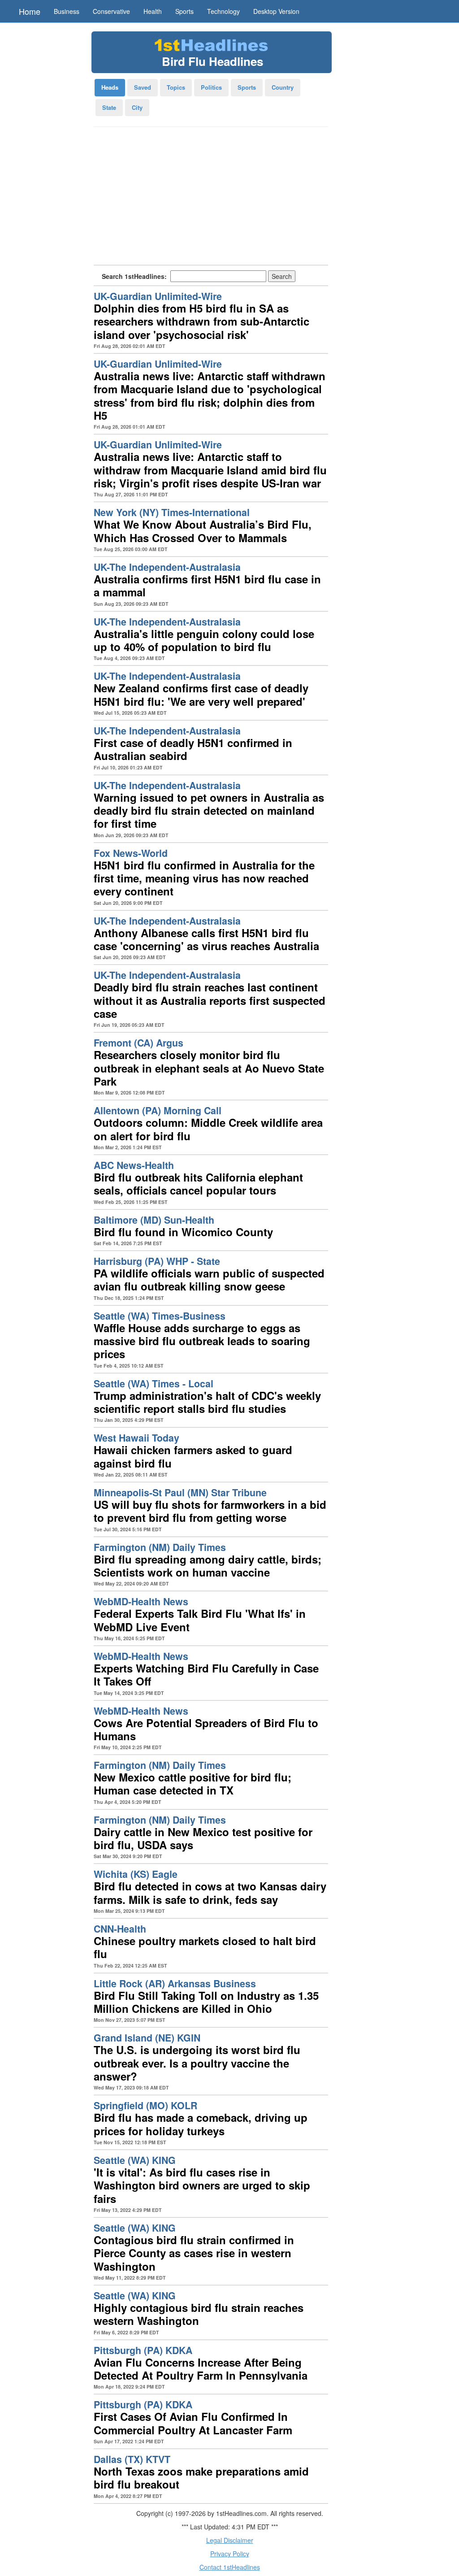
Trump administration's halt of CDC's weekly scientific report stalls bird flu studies (207, 1402)
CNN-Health (120, 1929)
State (109, 107)
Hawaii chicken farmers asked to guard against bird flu (193, 1456)
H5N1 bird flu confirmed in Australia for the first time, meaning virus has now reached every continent (204, 878)
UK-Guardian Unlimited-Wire (158, 296)
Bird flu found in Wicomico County (183, 1232)
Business (67, 11)
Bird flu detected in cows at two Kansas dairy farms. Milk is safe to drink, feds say (210, 1892)
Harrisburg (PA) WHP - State (157, 1261)
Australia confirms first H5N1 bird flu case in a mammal (207, 585)
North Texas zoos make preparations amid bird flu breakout (201, 2478)
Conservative (111, 11)
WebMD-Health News (141, 1601)
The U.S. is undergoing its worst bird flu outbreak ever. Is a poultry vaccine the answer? (197, 2063)
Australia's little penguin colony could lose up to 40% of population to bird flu (204, 640)
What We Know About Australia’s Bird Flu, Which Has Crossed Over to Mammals (203, 531)
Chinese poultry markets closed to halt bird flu (205, 1947)
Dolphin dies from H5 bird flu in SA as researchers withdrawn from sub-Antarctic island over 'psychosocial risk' (201, 321)
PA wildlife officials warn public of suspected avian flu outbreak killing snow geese (209, 1279)
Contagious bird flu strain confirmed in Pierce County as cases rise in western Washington (194, 2253)
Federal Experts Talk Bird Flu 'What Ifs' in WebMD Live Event (200, 1620)
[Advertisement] (211, 199)
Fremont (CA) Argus (139, 1043)
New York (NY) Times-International (172, 512)
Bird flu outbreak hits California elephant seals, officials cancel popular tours (198, 1184)
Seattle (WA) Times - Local (154, 1384)
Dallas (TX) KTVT (132, 2459)
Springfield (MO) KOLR (145, 2105)
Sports (184, 11)
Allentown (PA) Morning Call (158, 1110)
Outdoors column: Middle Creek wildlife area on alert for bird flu (208, 1129)
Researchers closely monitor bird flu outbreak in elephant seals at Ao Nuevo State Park (209, 1068)
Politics (211, 87)
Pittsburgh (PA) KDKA (143, 2350)
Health (153, 11)
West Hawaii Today (136, 1438)
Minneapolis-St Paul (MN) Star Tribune (180, 1492)
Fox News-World (131, 853)
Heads (110, 87)
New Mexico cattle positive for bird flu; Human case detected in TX (193, 1783)
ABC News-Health (134, 1165)
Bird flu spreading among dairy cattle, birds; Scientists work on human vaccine (208, 1566)
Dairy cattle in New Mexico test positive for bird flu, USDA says (203, 1838)
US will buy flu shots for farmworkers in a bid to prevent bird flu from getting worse (210, 1511)
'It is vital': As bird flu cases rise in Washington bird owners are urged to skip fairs (202, 2185)
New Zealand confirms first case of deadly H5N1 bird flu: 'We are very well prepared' (201, 694)
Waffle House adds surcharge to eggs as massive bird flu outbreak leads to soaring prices (202, 1341)
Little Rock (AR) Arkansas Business (175, 1983)
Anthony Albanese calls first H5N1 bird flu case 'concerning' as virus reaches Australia (206, 939)
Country (283, 87)
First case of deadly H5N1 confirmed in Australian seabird (193, 749)
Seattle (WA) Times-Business (160, 1316)
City (137, 107)
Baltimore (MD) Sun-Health (154, 1220)
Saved (143, 87)
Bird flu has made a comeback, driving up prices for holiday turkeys (201, 2124)
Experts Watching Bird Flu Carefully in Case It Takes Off (206, 1675)
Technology (223, 11)
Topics (176, 87)
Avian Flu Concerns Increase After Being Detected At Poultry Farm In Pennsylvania (201, 2369)
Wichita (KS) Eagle (136, 1874)
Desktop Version (276, 11)
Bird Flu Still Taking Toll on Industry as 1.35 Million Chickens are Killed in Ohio (206, 2002)
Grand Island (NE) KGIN (147, 2038)
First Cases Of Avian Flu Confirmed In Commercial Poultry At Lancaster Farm (193, 2423)
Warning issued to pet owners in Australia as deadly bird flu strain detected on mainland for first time (209, 810)
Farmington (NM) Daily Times (160, 1547)
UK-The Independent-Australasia (167, 567)
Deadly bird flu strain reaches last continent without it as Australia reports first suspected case (210, 1000)
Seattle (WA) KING (135, 2160)
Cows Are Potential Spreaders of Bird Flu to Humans (206, 1729)
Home (30, 11)
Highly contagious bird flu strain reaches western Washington (199, 2314)
